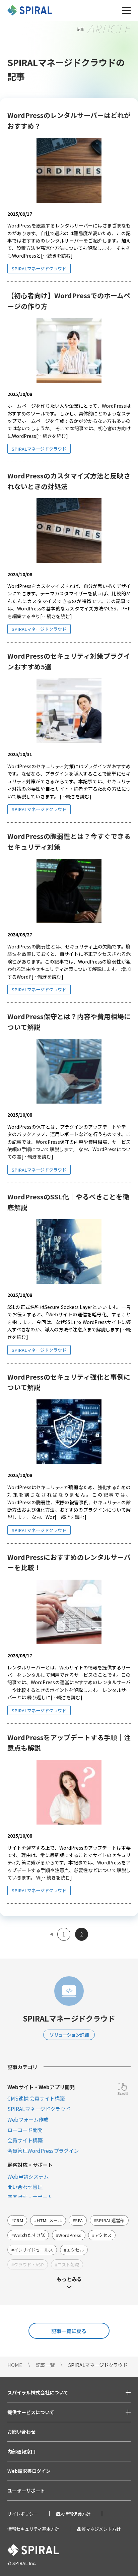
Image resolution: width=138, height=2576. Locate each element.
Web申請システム (28, 2176)
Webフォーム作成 (28, 2119)
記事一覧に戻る (69, 2331)
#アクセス (102, 2235)
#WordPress (69, 2235)
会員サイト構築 (25, 2140)
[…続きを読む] (57, 256)
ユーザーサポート (26, 2491)
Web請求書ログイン (29, 2471)
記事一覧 (45, 2365)
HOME (15, 2365)
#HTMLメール (48, 2220)
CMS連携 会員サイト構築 (36, 2098)
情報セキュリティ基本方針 (33, 2529)
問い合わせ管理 (25, 2187)
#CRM (17, 2220)
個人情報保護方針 (73, 2514)
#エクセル (74, 2250)
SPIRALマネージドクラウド (39, 269)
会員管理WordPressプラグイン (43, 2151)
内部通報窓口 (21, 2451)
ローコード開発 (25, 2130)
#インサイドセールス (32, 2250)
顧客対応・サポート (30, 2197)
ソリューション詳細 (69, 2035)
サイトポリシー (23, 2514)
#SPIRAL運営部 (109, 2220)
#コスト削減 (67, 2265)
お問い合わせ (21, 2432)
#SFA (78, 2220)
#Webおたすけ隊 (28, 2235)
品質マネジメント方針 (99, 2529)
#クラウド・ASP (28, 2265)
